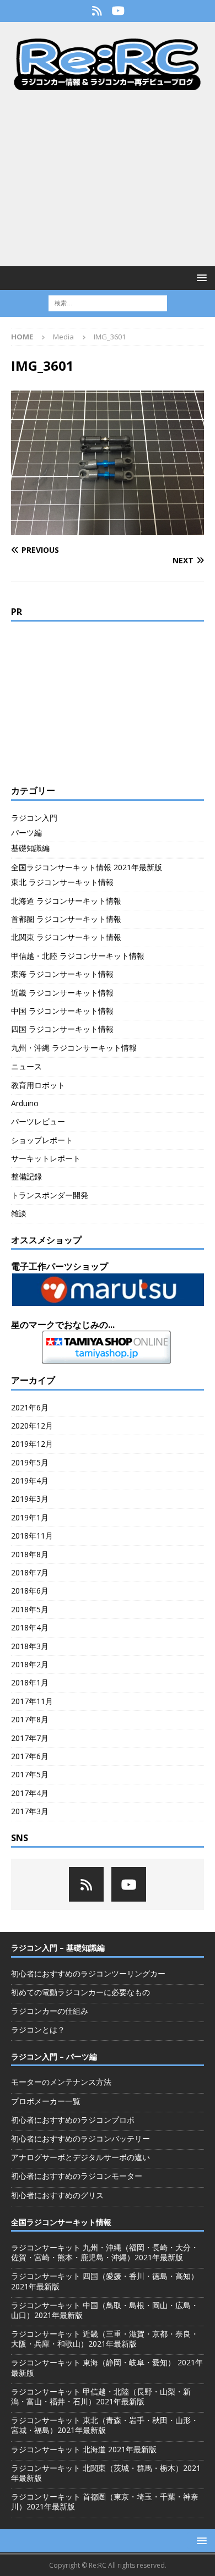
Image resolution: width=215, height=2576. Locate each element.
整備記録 (26, 1176)
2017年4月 (30, 1793)
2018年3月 (30, 1646)
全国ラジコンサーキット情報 (61, 2222)
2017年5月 (30, 1774)
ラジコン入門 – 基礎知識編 (58, 1948)
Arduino (25, 1103)
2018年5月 (30, 1609)
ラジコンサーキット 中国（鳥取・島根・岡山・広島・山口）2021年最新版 (105, 2310)
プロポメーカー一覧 (46, 2101)
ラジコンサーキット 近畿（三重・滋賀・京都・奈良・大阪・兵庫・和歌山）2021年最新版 (105, 2339)
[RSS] (97, 11)
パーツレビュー (38, 1121)
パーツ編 (26, 833)
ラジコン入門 (34, 818)
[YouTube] (118, 11)
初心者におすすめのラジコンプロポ (73, 2120)
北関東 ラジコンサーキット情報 (66, 937)
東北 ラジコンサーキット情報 (62, 882)
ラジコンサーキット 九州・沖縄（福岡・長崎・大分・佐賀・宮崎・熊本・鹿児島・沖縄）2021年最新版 (105, 2252)
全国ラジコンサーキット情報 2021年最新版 (87, 867)
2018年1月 (30, 1682)
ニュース (26, 1066)
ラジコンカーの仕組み (50, 2011)
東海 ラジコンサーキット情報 (62, 974)
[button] (200, 278)
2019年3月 (30, 1499)
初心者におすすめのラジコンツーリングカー (88, 1973)
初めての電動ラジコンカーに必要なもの (80, 1992)
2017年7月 (30, 1738)
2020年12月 (32, 1426)
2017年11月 (32, 1701)
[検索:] (108, 302)
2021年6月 (30, 1407)
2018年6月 (30, 1591)
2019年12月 (32, 1444)
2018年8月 (30, 1554)
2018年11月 (32, 1536)
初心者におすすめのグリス (57, 2195)
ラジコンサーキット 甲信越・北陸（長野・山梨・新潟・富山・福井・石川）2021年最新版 (101, 2396)
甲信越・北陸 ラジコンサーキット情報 (78, 956)
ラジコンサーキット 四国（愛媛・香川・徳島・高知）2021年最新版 (105, 2281)
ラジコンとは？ (38, 2030)
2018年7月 (30, 1572)
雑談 (19, 1213)
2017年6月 (30, 1756)
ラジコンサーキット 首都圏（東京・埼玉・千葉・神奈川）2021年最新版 (105, 2501)
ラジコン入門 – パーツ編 (54, 2056)
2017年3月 (30, 1811)
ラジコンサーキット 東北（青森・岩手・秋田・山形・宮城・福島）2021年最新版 (105, 2425)
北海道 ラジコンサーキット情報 (66, 901)
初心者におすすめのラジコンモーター (77, 2176)
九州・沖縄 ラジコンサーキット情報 (74, 1048)
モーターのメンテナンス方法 (61, 2082)
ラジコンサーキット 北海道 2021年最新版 (84, 2449)
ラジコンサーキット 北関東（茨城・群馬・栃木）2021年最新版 (106, 2473)
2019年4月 (30, 1481)
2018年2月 (30, 1664)
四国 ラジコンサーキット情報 (62, 1029)
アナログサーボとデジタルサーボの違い (80, 2157)
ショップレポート (42, 1140)
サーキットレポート (46, 1158)
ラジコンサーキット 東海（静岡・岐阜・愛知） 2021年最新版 (107, 2367)
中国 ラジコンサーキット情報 (62, 1011)
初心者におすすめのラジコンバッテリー (80, 2138)
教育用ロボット (38, 1085)
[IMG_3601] (108, 528)
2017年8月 (30, 1719)
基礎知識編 (30, 848)
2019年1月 (30, 1517)
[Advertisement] (108, 178)
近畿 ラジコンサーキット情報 (62, 993)
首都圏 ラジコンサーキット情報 (66, 919)
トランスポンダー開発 (50, 1195)
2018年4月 (30, 1627)
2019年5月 (30, 1462)
